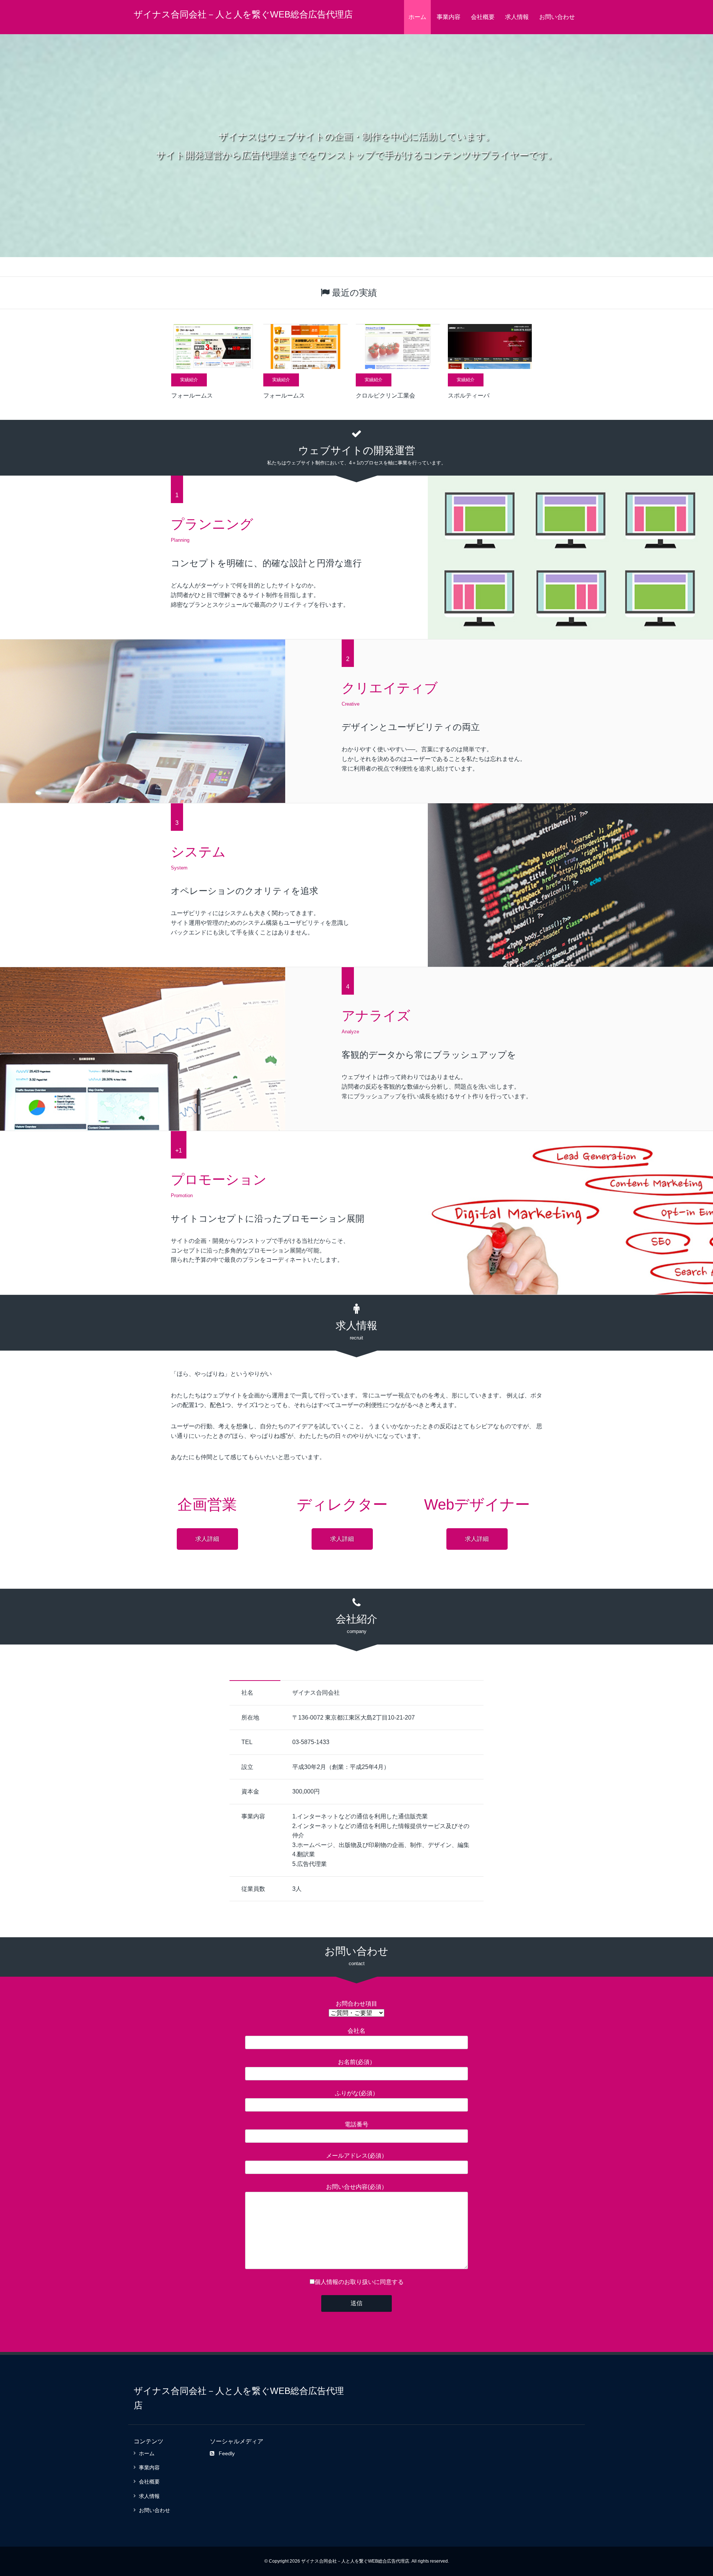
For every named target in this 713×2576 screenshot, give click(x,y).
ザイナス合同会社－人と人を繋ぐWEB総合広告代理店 (243, 14)
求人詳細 (207, 1539)
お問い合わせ (557, 17)
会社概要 (483, 17)
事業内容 (449, 17)
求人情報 (517, 17)
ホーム (417, 17)
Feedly (227, 2453)
